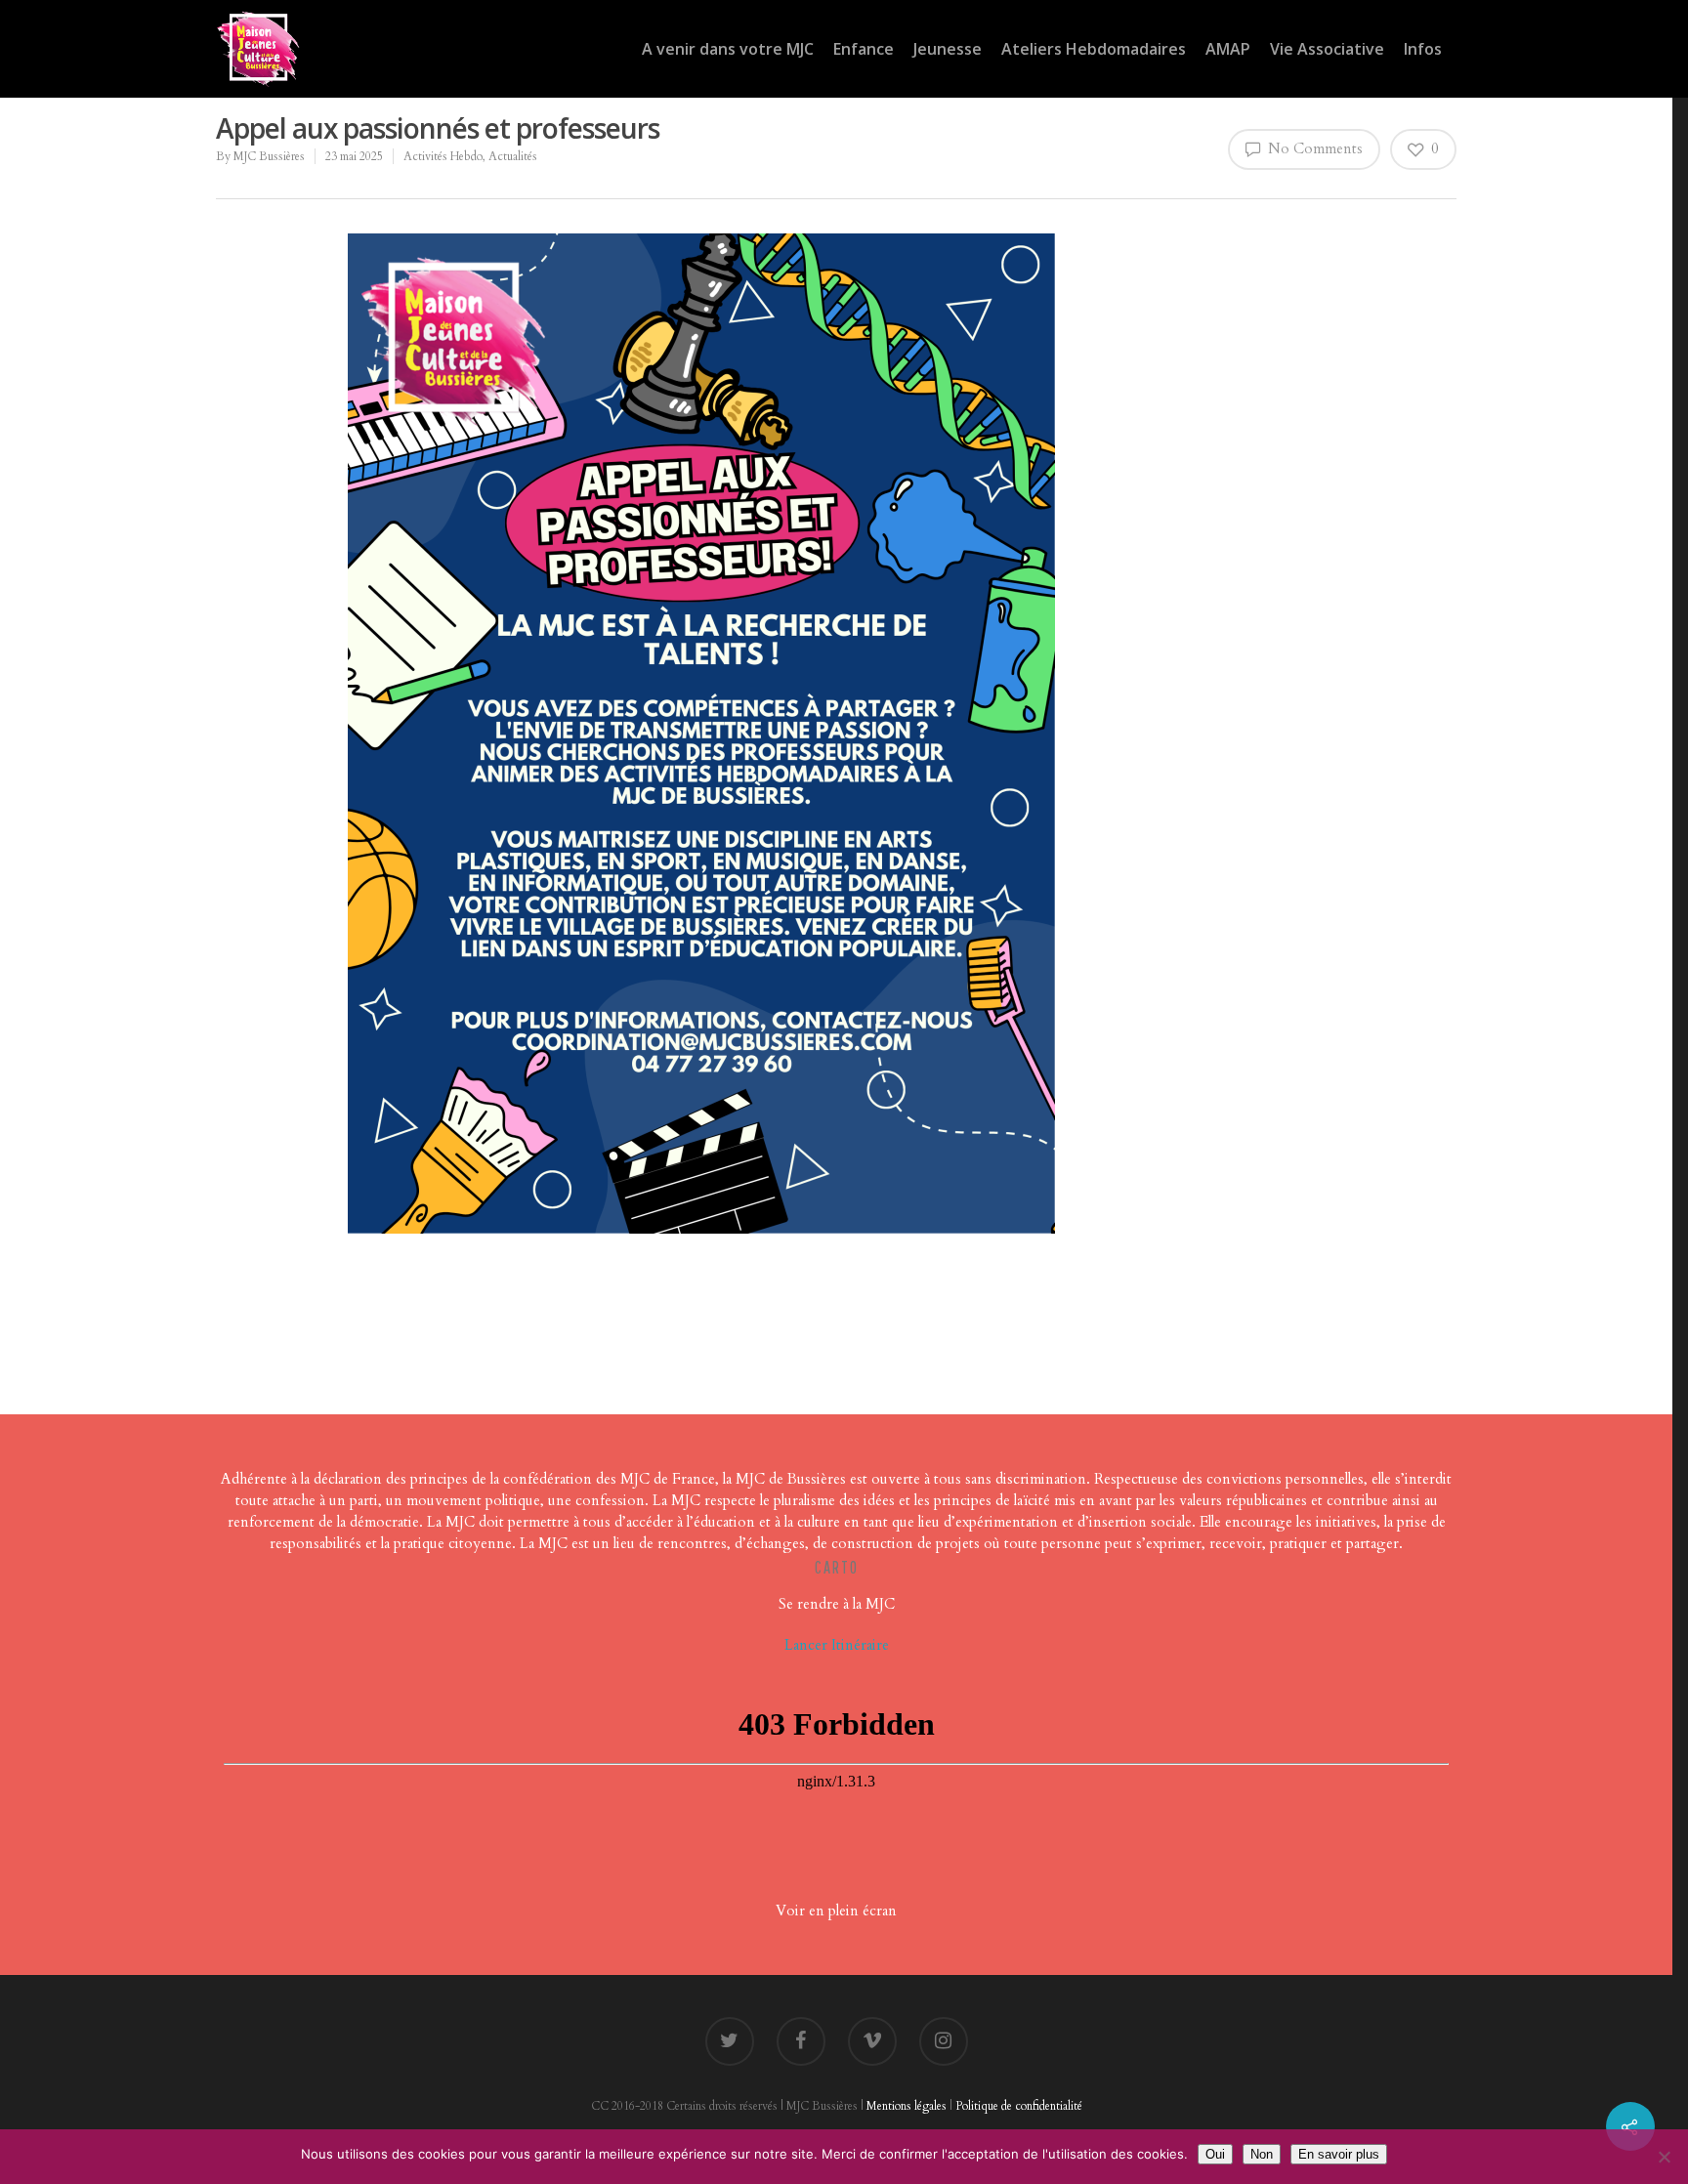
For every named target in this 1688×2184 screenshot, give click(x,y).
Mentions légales (907, 2106)
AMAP (1228, 49)
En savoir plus (1339, 2154)
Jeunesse (948, 49)
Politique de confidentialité (1019, 2106)
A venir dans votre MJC (728, 49)
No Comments (1313, 148)
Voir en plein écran (836, 1911)
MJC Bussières (269, 156)
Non (1262, 2154)
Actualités (513, 156)
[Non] (1664, 2157)
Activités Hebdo (443, 156)
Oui (1215, 2154)
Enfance (864, 49)
